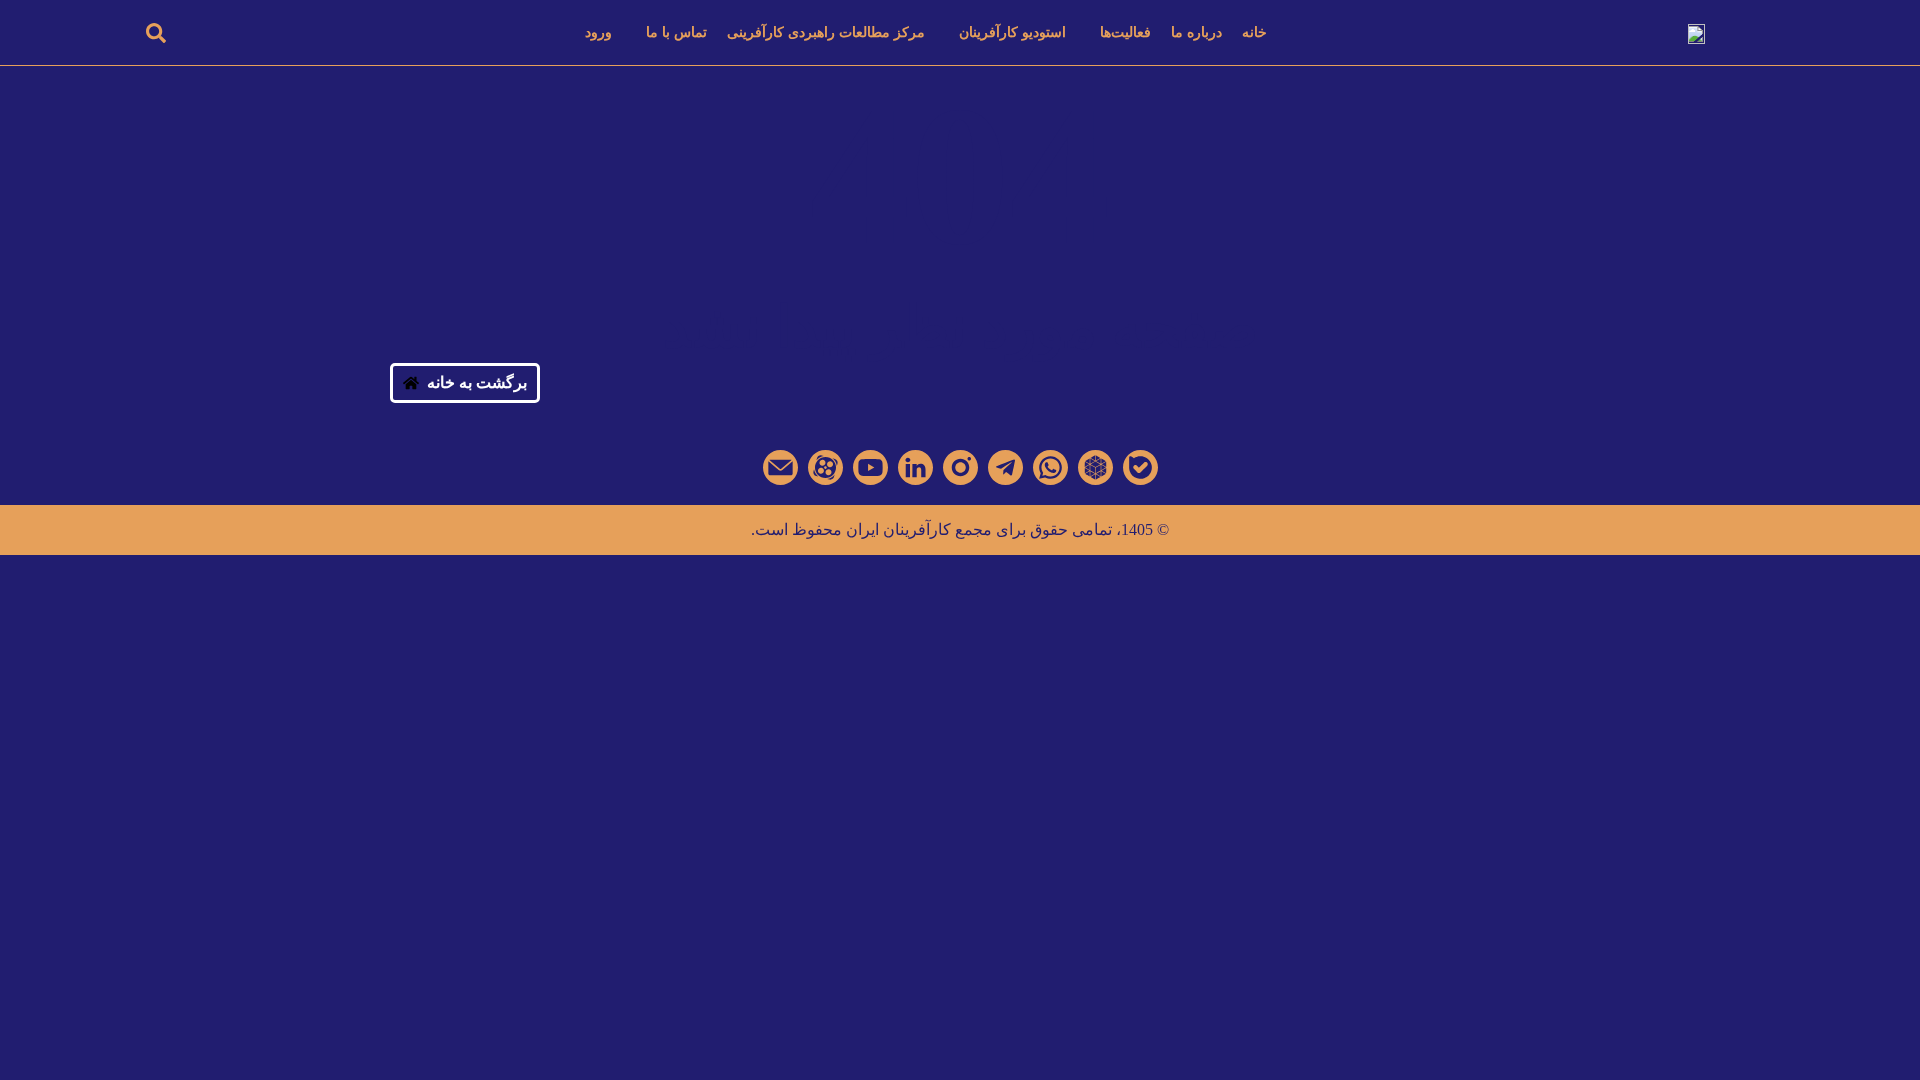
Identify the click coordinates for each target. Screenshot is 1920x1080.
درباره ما (1196, 32)
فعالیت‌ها (1125, 32)
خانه (1254, 32)
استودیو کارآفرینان (1012, 32)
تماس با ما (676, 32)
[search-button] (156, 32)
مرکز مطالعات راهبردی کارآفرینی (826, 32)
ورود (598, 32)
